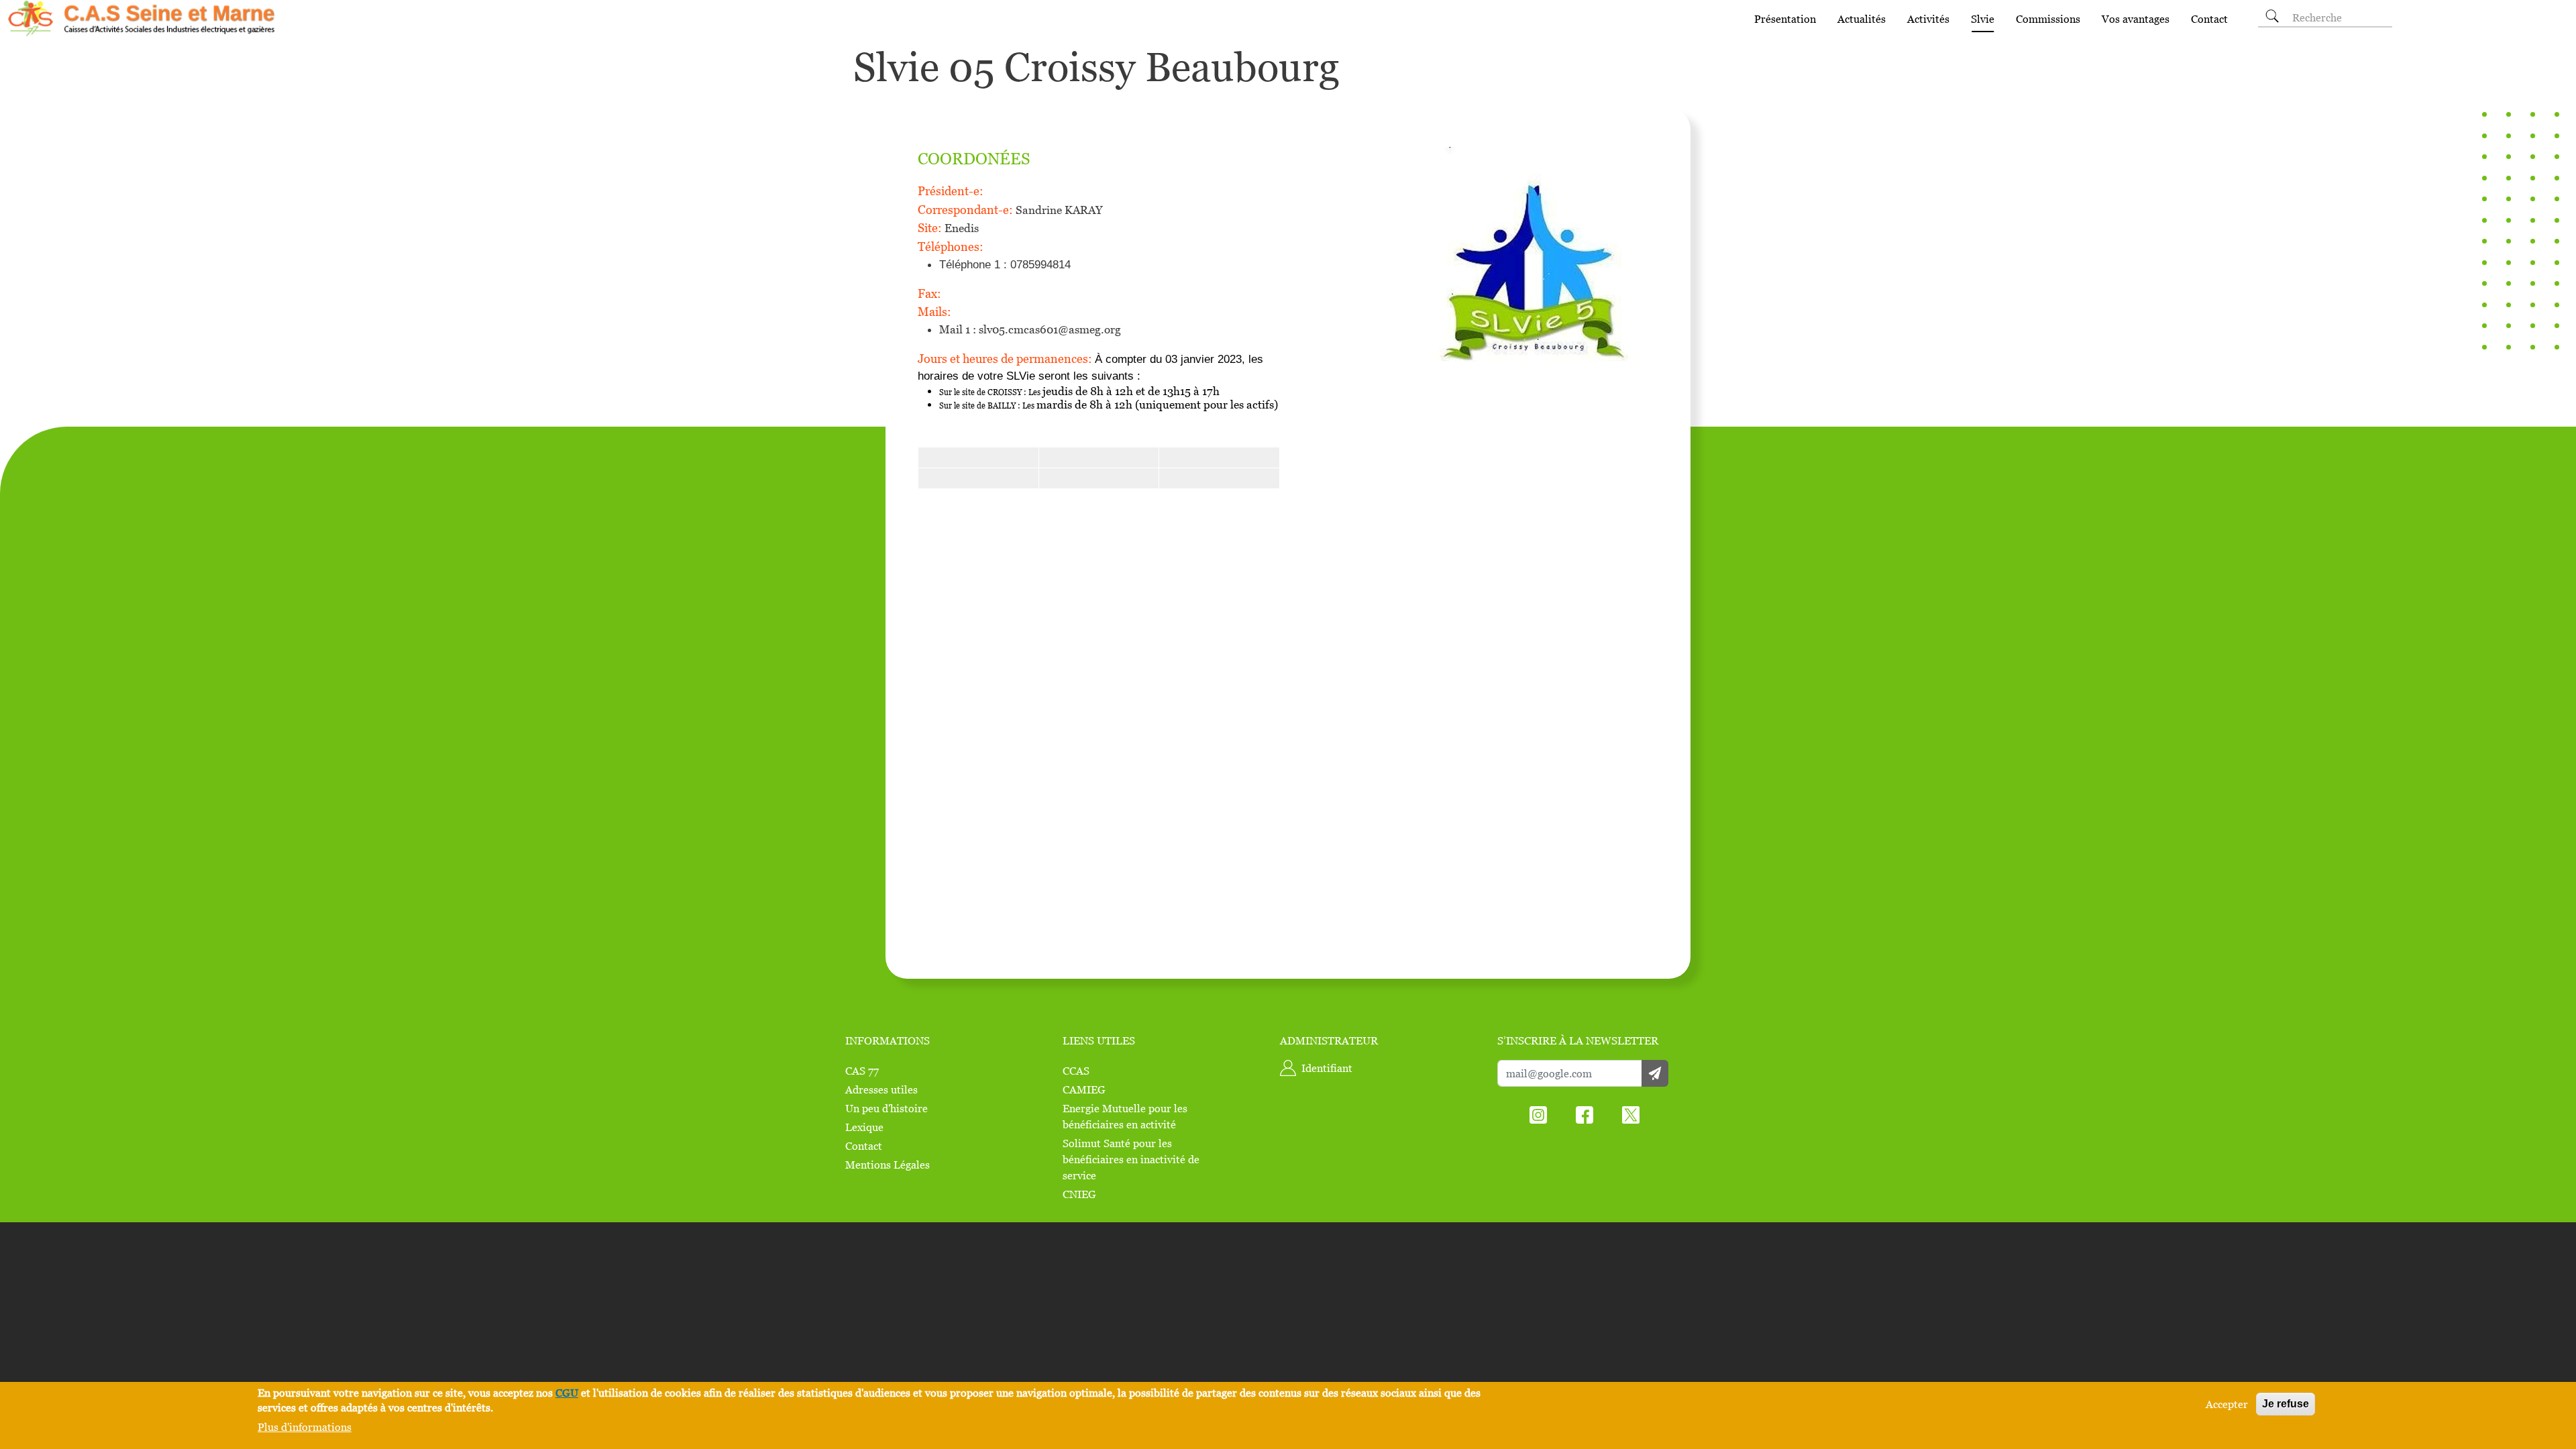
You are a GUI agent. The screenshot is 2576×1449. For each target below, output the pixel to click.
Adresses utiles (881, 1089)
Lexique (864, 1127)
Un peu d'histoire (887, 1108)
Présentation (1785, 19)
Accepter (2227, 1404)
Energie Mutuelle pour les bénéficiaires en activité (1125, 1116)
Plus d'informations (305, 1427)
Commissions (2048, 19)
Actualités (1862, 19)
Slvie (1983, 19)
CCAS (1076, 1071)
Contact (2209, 19)
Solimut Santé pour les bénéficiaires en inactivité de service (1131, 1159)
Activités (1928, 19)
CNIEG (1079, 1194)
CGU (567, 1393)
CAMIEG (1084, 1089)
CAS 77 (862, 1071)
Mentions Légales (888, 1165)
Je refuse (2286, 1404)
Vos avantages (2136, 19)
